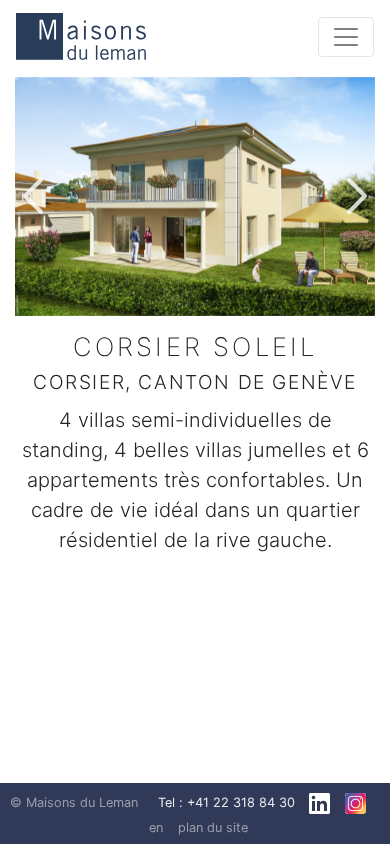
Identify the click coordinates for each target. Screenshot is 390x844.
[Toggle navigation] (346, 37)
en (156, 827)
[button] (33, 196)
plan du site (213, 827)
